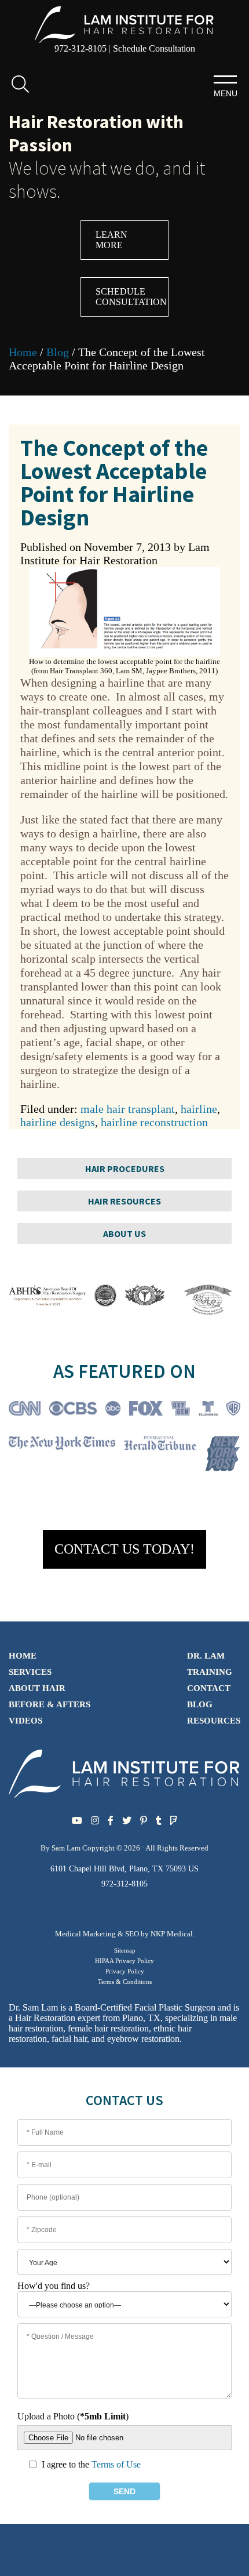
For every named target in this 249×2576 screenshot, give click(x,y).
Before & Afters (50, 1704)
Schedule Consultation (154, 48)
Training (210, 1672)
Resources (214, 1721)
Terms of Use (116, 2464)
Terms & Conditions (125, 1982)
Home (23, 352)
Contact (209, 1688)
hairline (199, 1109)
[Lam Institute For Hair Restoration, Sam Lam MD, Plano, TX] (124, 23)
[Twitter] (127, 1821)
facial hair (69, 2039)
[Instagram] (95, 1821)
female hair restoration (108, 2028)
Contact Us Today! (124, 1549)
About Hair (37, 1688)
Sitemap (125, 1950)
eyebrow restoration (143, 2039)
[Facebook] (111, 1821)
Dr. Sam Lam (33, 2007)
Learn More (111, 240)
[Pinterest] (144, 1821)
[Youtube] (77, 1821)
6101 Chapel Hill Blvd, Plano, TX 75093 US (124, 1869)
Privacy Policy (125, 1971)
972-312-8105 (80, 48)
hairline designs (58, 1122)
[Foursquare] (174, 1821)
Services (30, 1672)
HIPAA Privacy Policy (124, 1961)
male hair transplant (128, 1109)
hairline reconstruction (154, 1122)
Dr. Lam (206, 1656)
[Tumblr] (159, 1821)
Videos (25, 1721)
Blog (58, 352)
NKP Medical (172, 1934)
